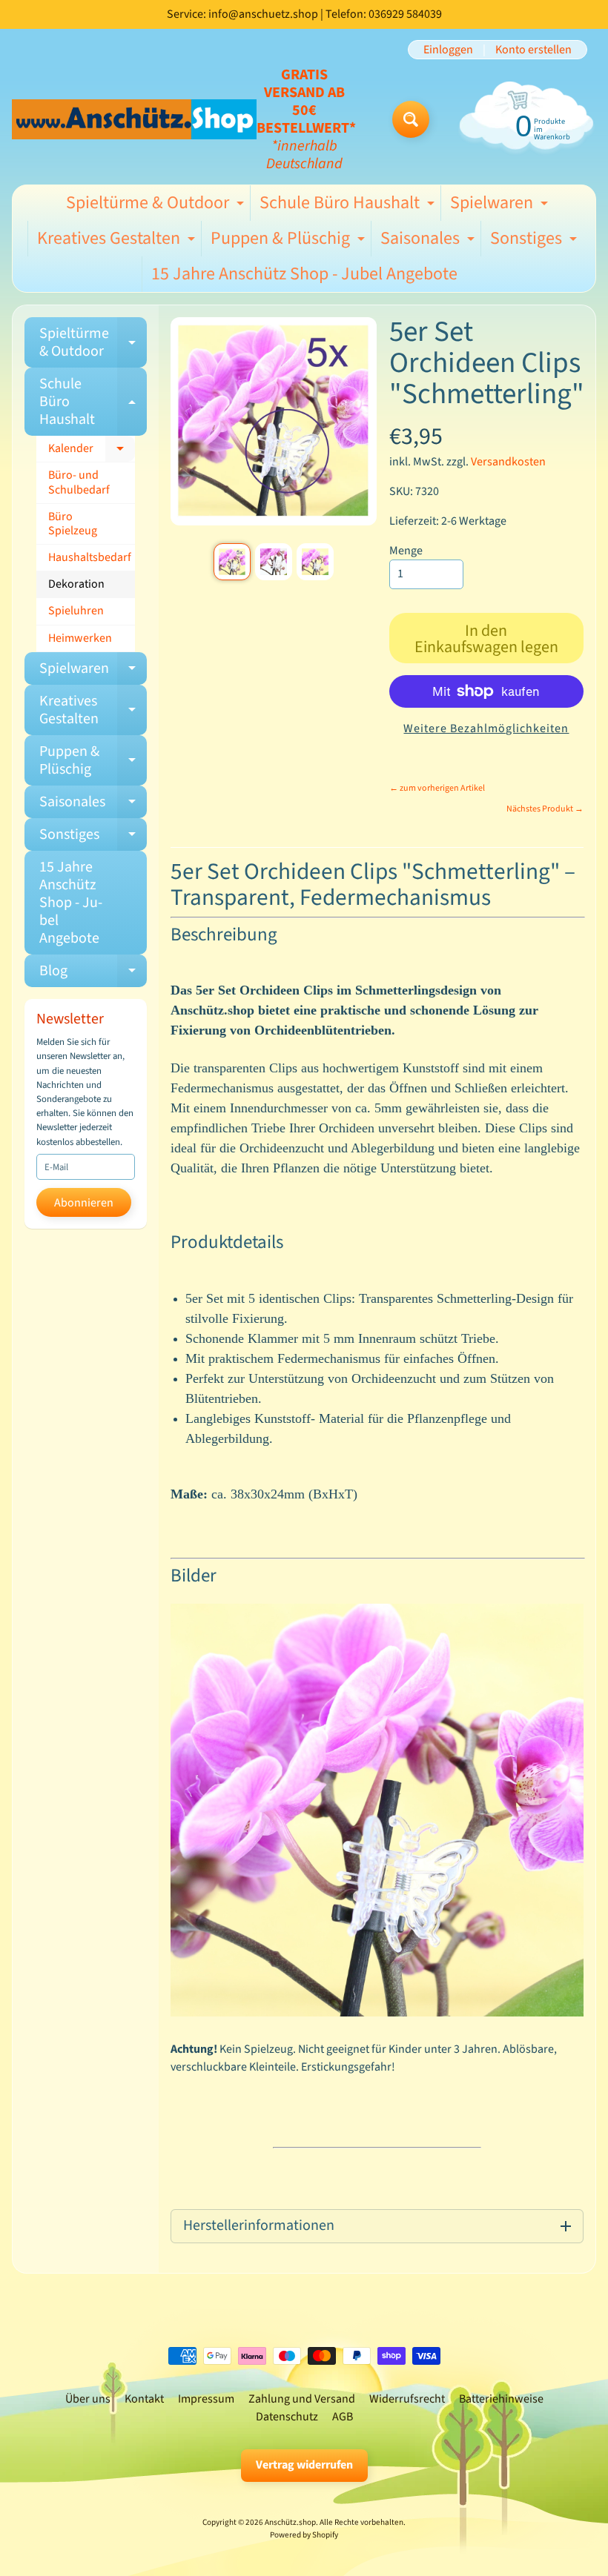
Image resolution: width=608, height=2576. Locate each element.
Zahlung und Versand (302, 2399)
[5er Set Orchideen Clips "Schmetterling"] (232, 562)
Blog (93, 974)
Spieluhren (76, 611)
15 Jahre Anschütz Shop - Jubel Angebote (304, 274)
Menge (406, 551)
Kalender (92, 451)
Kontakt (144, 2399)
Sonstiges (535, 241)
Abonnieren (84, 1203)
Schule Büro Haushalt (349, 205)
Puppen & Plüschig (290, 241)
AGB (343, 2417)
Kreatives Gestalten (118, 241)
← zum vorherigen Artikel (437, 788)
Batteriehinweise (501, 2399)
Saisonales (429, 241)
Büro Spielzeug (73, 524)
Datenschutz (287, 2417)
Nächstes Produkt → (545, 809)
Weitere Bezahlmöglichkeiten (486, 728)
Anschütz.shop (290, 2522)
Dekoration (76, 584)
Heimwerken (80, 638)
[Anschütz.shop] (134, 119)
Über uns (88, 2399)
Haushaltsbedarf (90, 557)
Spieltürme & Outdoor (157, 205)
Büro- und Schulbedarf (79, 482)
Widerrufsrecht (407, 2399)
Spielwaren (501, 205)
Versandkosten (508, 462)
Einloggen (448, 50)
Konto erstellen (533, 50)
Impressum (206, 2399)
